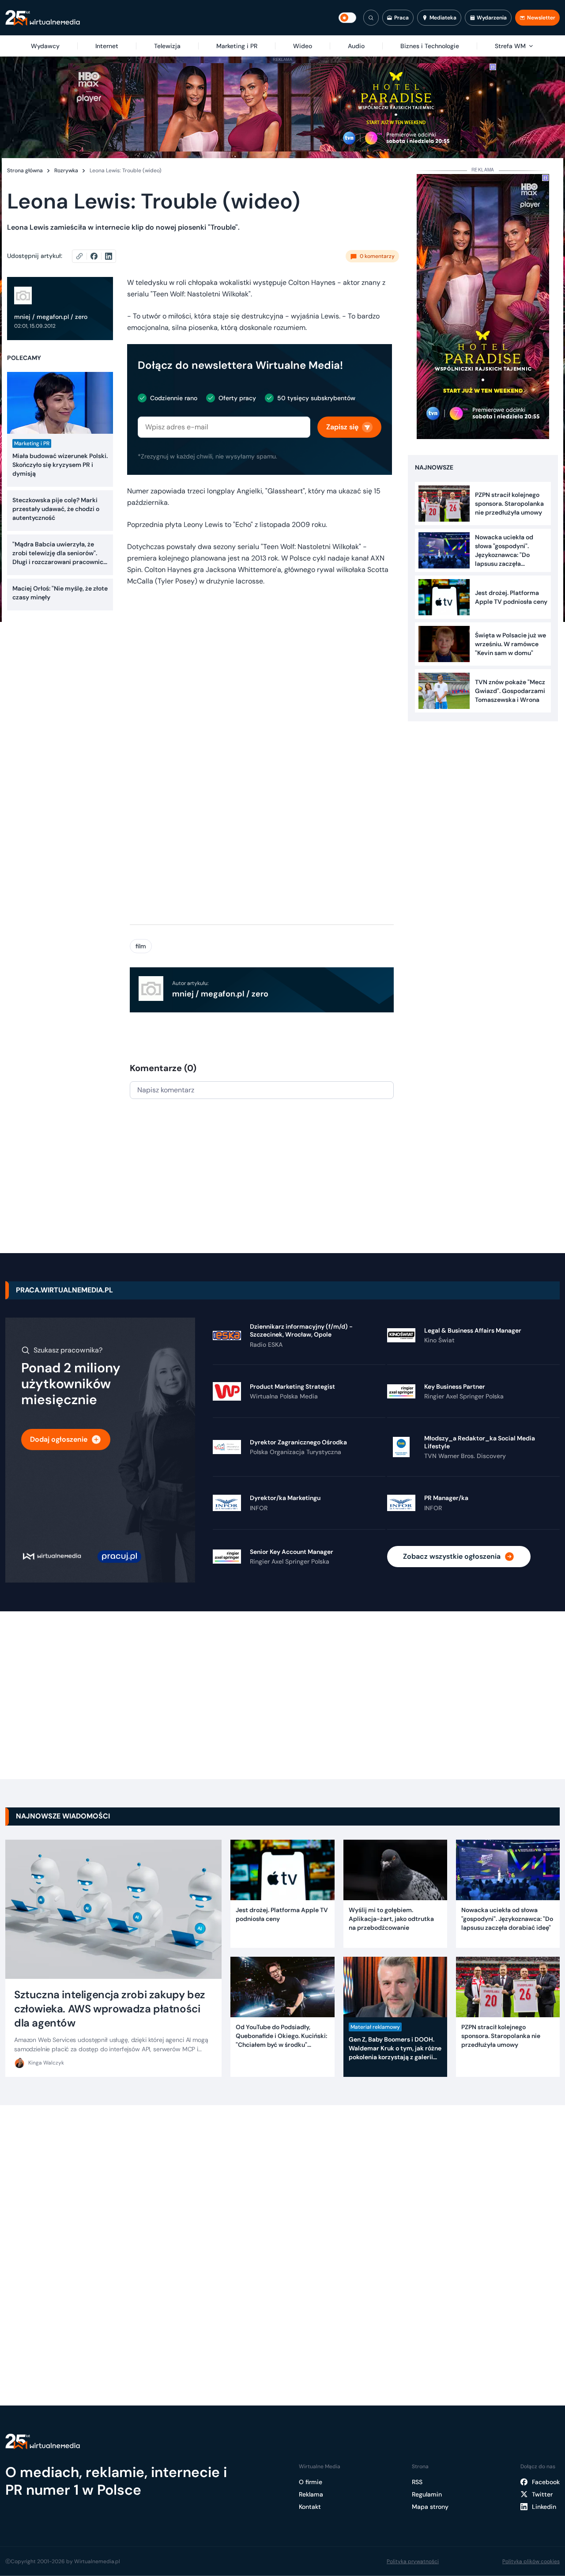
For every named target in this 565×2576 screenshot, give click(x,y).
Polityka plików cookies (531, 2561)
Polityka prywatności (413, 2561)
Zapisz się (342, 427)
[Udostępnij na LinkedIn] (109, 256)
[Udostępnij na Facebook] (98, 256)
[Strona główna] (43, 18)
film (141, 946)
